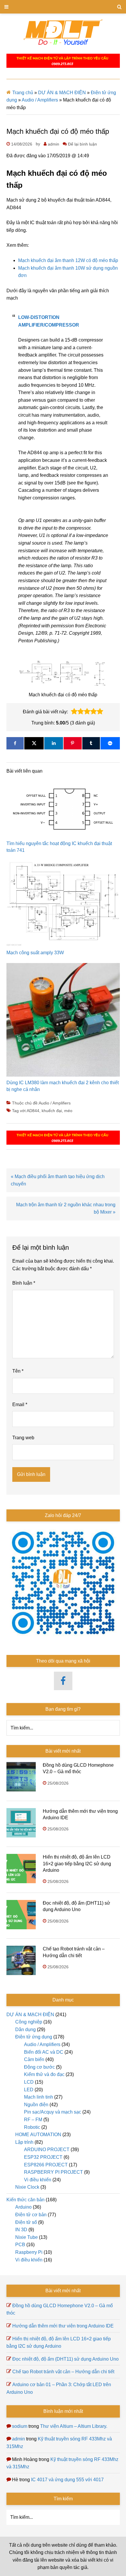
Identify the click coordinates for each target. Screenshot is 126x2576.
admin (18, 2439)
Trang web (23, 1438)
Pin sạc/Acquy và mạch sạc (53, 2112)
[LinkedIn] (54, 743)
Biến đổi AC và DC (44, 2052)
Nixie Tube (27, 2237)
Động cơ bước (39, 2067)
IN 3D (21, 2230)
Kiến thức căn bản (25, 2200)
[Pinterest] (73, 743)
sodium (20, 2426)
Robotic (32, 2127)
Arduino (23, 2207)
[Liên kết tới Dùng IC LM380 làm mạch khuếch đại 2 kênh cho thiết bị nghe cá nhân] (63, 1021)
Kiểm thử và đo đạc (44, 2074)
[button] (74, 712)
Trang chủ (23, 93)
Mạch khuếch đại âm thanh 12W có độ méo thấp (68, 260)
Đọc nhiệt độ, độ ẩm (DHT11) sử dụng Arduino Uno (65, 2359)
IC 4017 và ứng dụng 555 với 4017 (67, 2480)
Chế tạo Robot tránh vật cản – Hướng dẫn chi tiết (63, 2372)
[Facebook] (15, 743)
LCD (29, 2082)
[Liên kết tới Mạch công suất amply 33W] (63, 905)
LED (29, 2090)
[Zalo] (110, 743)
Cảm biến (34, 2059)
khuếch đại (52, 1111)
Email (20, 1404)
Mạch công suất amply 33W (35, 953)
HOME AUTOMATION (38, 2135)
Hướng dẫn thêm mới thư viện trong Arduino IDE (63, 2326)
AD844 (33, 1111)
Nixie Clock (27, 2187)
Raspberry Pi (29, 2252)
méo (68, 1111)
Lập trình (24, 2142)
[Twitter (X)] (34, 743)
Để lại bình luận (82, 144)
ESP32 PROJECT (43, 2157)
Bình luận (24, 1283)
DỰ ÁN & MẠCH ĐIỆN (62, 93)
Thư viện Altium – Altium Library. (74, 2426)
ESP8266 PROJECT (46, 2165)
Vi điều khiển (38, 2180)
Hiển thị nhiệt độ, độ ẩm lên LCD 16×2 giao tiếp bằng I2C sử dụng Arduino (77, 1864)
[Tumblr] (91, 743)
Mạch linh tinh (39, 2097)
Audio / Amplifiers (40, 100)
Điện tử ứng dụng (34, 2037)
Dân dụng (25, 2029)
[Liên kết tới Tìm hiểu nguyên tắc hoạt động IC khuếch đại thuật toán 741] (63, 811)
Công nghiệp (29, 2022)
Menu (63, 7)
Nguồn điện (36, 2105)
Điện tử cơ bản (31, 2215)
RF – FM (33, 2120)
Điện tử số (26, 2222)
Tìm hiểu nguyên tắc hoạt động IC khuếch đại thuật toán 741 (59, 847)
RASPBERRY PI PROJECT (53, 2172)
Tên (18, 1371)
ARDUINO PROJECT (47, 2150)
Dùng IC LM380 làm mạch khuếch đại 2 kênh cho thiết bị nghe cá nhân (63, 1086)
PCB (20, 2245)
